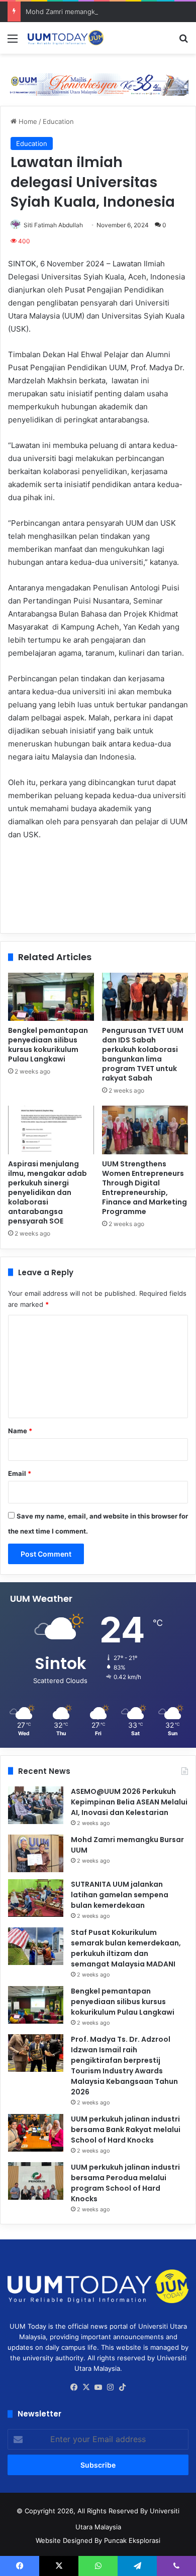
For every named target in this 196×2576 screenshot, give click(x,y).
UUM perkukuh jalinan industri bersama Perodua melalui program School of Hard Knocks (125, 2183)
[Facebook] (74, 2387)
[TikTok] (122, 2387)
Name (20, 1431)
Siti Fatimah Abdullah (53, 225)
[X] (86, 2387)
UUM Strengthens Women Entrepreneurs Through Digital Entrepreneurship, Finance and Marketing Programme (144, 1188)
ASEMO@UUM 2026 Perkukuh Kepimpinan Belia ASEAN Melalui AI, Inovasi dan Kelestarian (129, 1802)
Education (58, 121)
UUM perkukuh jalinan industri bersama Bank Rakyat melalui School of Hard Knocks (126, 2130)
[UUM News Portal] (65, 38)
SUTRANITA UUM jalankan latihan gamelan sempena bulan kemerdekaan (120, 1895)
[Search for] (183, 42)
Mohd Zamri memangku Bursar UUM (82, 12)
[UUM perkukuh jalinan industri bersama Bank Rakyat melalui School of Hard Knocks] (36, 2133)
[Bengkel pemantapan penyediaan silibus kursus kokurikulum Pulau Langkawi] (51, 997)
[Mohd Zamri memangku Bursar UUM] (36, 1853)
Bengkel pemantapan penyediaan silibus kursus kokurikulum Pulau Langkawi (48, 1045)
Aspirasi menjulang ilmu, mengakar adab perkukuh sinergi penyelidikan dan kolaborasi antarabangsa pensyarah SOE (47, 1192)
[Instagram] (110, 2387)
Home (27, 121)
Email (20, 1473)
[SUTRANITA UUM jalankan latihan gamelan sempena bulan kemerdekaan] (36, 1898)
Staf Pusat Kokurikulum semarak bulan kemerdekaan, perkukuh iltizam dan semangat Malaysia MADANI (126, 1948)
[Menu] (13, 42)
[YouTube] (98, 2387)
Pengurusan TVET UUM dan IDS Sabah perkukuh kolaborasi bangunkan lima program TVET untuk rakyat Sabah (143, 1054)
